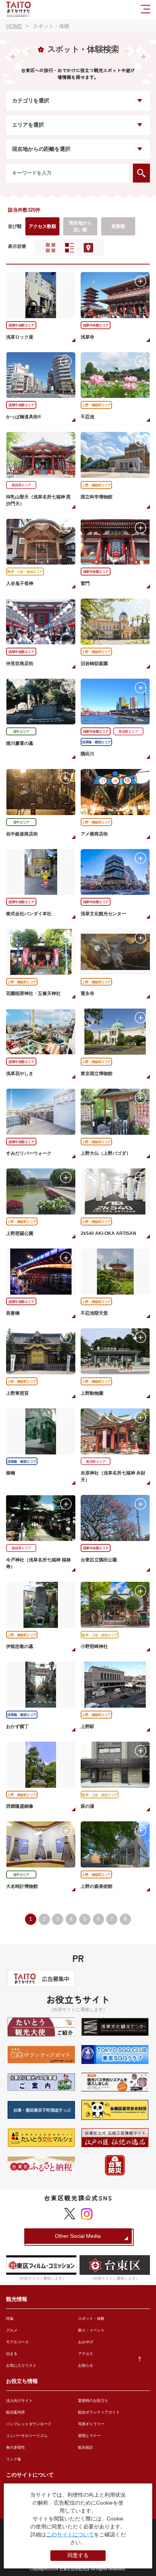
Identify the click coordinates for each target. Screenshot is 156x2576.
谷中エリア (21, 732)
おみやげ (86, 2342)
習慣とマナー (89, 2436)
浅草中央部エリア (21, 325)
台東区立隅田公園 (99, 1560)
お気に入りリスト (21, 2365)
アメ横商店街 (94, 834)
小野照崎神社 (94, 1646)
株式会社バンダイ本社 (29, 914)
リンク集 (14, 2459)
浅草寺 (87, 337)
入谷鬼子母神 (20, 583)
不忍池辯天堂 (94, 1313)
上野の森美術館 (97, 1886)
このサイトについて (70, 2534)
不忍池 (87, 417)
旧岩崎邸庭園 (94, 664)
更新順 (118, 226)
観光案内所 (16, 2412)
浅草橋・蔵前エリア (96, 742)
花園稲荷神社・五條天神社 (33, 993)
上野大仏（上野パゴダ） (106, 1153)
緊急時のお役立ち (93, 2400)
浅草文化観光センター (103, 914)
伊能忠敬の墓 (20, 1646)
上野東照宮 (17, 1393)
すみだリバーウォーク (29, 1153)
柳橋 (11, 1473)
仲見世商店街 (20, 664)
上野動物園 (92, 1393)
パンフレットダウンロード (29, 2424)
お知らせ (86, 2365)
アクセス (86, 2354)
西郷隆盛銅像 (20, 1806)
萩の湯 (87, 1806)
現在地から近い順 (80, 226)
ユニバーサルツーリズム (27, 2436)
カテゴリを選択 (31, 101)
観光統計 (86, 2447)
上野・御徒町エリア (96, 405)
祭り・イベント (91, 2330)
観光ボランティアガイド (99, 2412)
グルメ (12, 2330)
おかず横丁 (17, 1727)
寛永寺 (87, 993)
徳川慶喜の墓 (20, 743)
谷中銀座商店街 (22, 834)
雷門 (85, 583)
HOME (14, 26)
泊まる (12, 2354)
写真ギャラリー (91, 2424)
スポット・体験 (91, 2318)
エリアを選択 (28, 125)
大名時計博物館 (22, 1886)
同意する (78, 2555)
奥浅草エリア (21, 485)
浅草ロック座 (20, 337)
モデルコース (17, 2342)
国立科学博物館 (97, 497)
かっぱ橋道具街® (24, 417)
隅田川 (87, 754)
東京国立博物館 (97, 1074)
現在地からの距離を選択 (41, 149)
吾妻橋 (13, 1313)
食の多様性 (16, 2447)
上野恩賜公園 (20, 1233)
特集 (10, 2318)
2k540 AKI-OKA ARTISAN (108, 1233)
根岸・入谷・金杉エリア (25, 572)
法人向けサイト (19, 2400)
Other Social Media (78, 2236)
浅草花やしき (20, 1074)
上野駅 (87, 1727)
